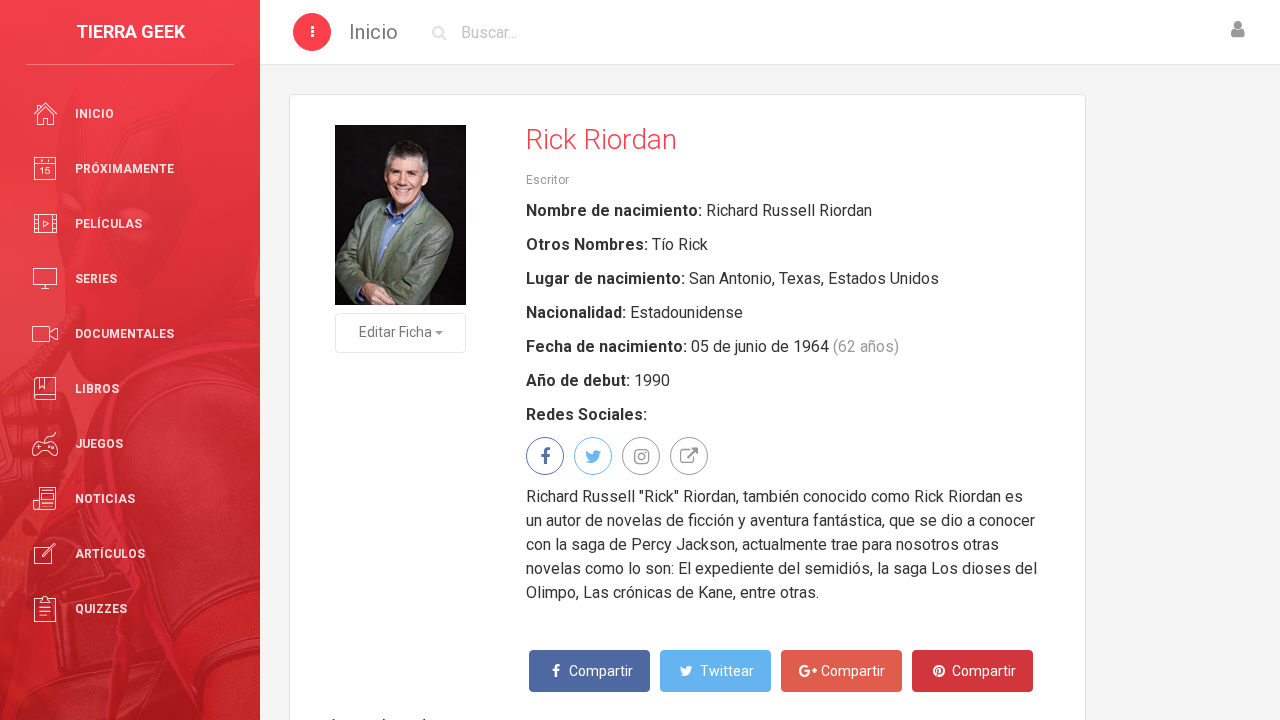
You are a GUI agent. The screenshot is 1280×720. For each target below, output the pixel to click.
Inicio (373, 32)
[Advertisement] (1182, 395)
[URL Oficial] (689, 456)
